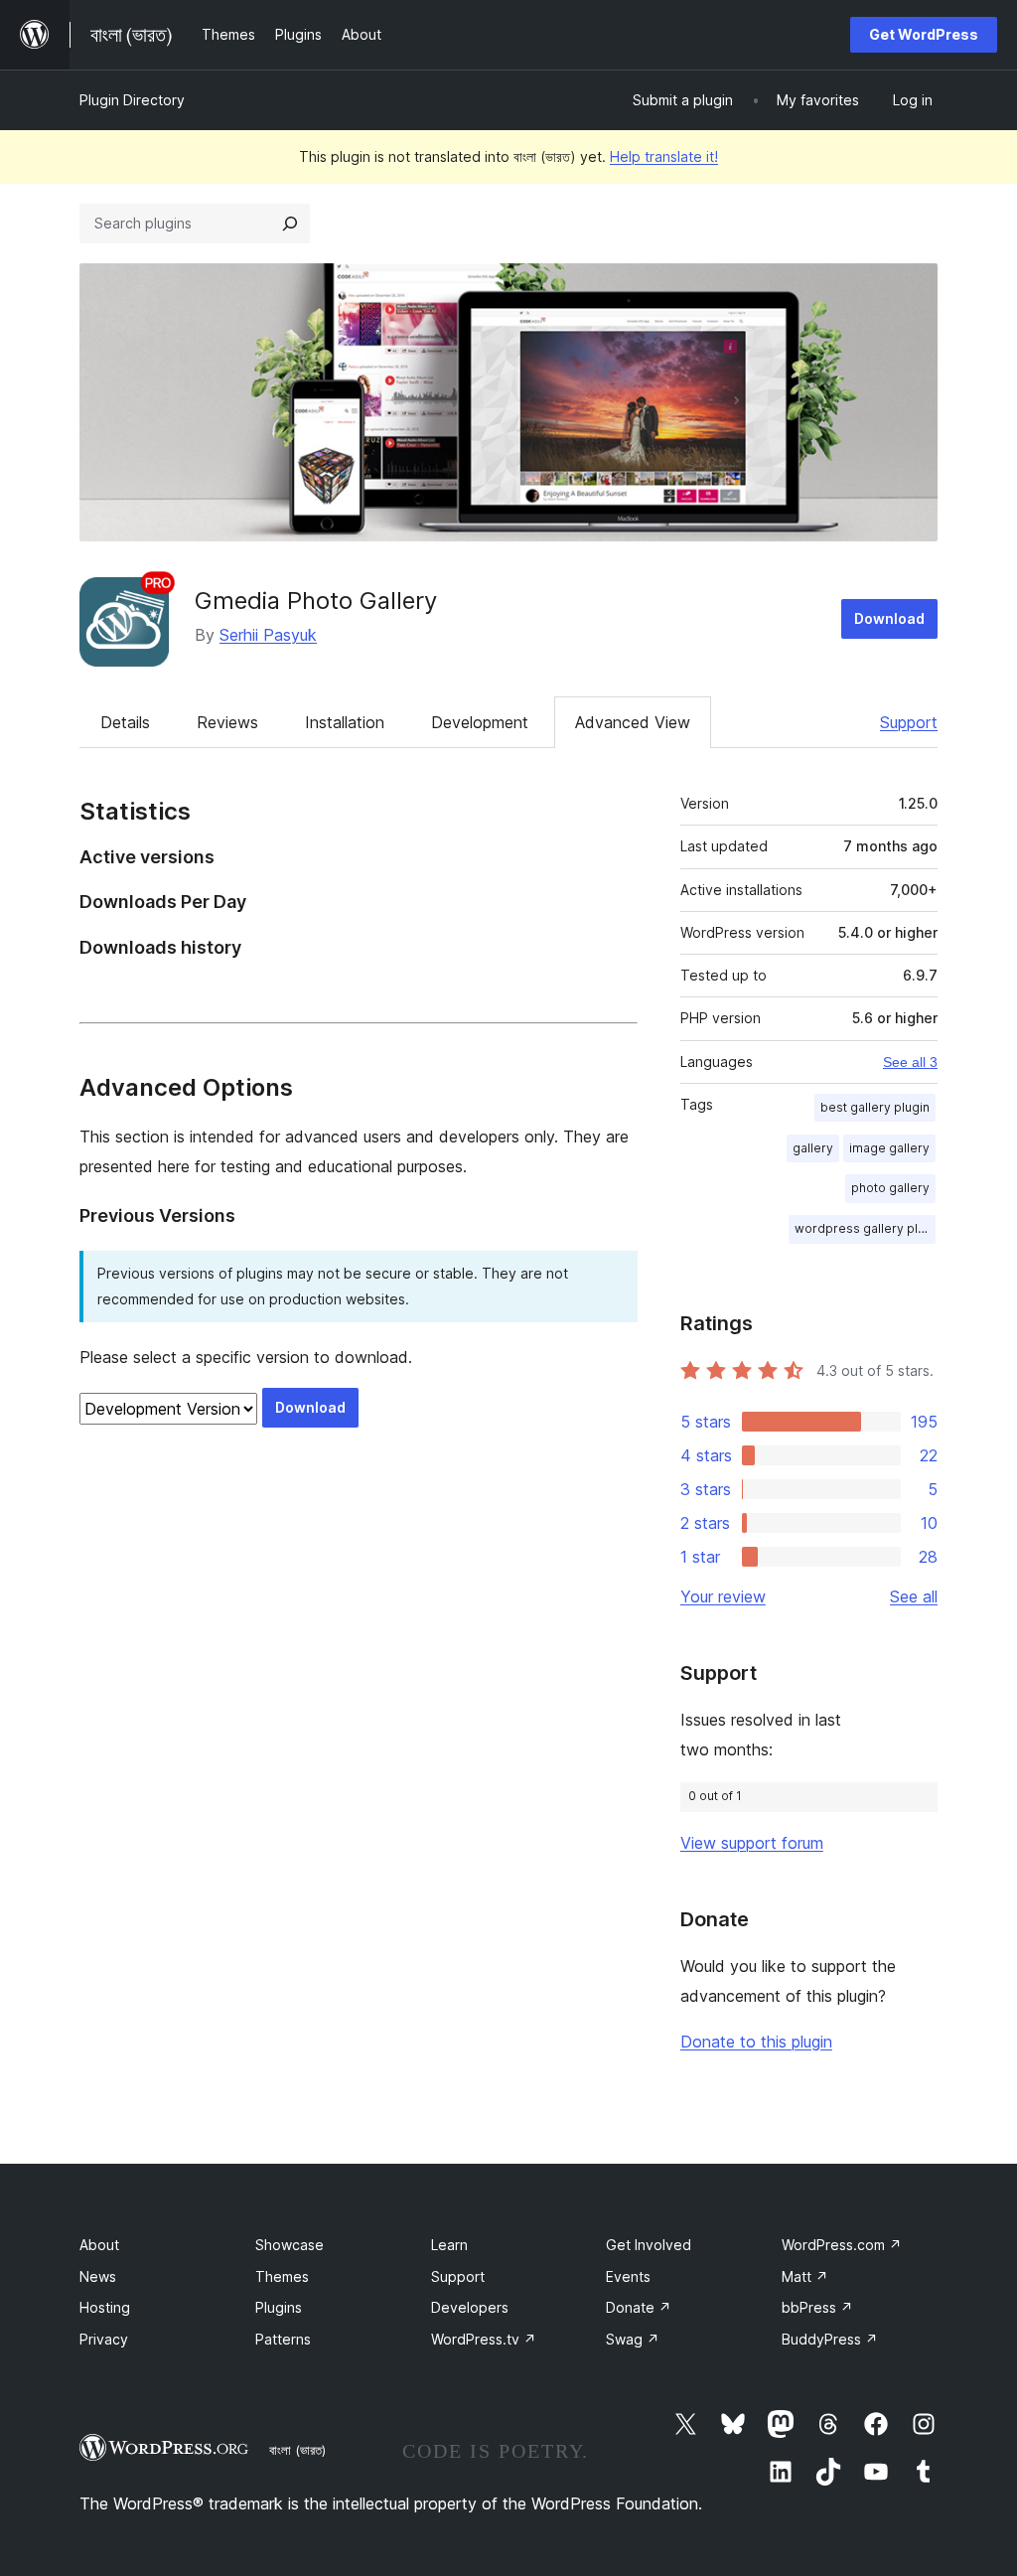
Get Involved (649, 2245)
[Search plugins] (290, 224)
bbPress (817, 2307)
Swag (633, 2339)
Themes (282, 2276)
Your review (723, 1596)
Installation (345, 722)
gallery (813, 1148)
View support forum (752, 1843)
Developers (470, 2307)
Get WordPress (924, 34)
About (99, 2245)
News (98, 2276)
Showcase (290, 2245)
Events (628, 2276)
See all (914, 1596)
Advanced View (633, 722)
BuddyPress (830, 2339)
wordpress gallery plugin (865, 1228)
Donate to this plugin (756, 2042)
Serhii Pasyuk (268, 635)
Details (125, 722)
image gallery (889, 1148)
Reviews (227, 722)
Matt (805, 2276)
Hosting (105, 2307)
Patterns (283, 2339)
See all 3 (910, 1062)
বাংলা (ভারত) (297, 2450)
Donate (639, 2307)
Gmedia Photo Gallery (316, 601)
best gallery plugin (875, 1107)
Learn (449, 2245)
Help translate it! (664, 156)
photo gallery (890, 1188)
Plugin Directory (132, 100)
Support (909, 722)
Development (480, 722)
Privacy (104, 2339)
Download (889, 618)
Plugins (279, 2307)
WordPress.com (842, 2245)
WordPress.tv (484, 2339)
